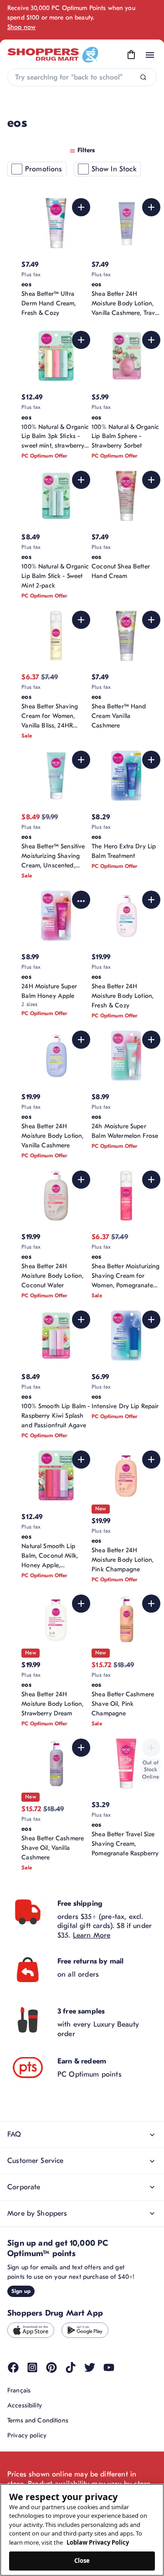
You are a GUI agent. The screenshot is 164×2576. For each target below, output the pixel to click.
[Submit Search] (143, 77)
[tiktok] (71, 2367)
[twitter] (90, 2367)
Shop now (21, 27)
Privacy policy (27, 2435)
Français (19, 2390)
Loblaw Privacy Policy (98, 2542)
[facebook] (13, 2367)
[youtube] (109, 2367)
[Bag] (131, 55)
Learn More (92, 1935)
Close (82, 2561)
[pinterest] (51, 2367)
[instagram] (32, 2367)
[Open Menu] (150, 55)
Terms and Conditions (38, 2420)
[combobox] (82, 77)
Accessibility (25, 2405)
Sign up (21, 2291)
